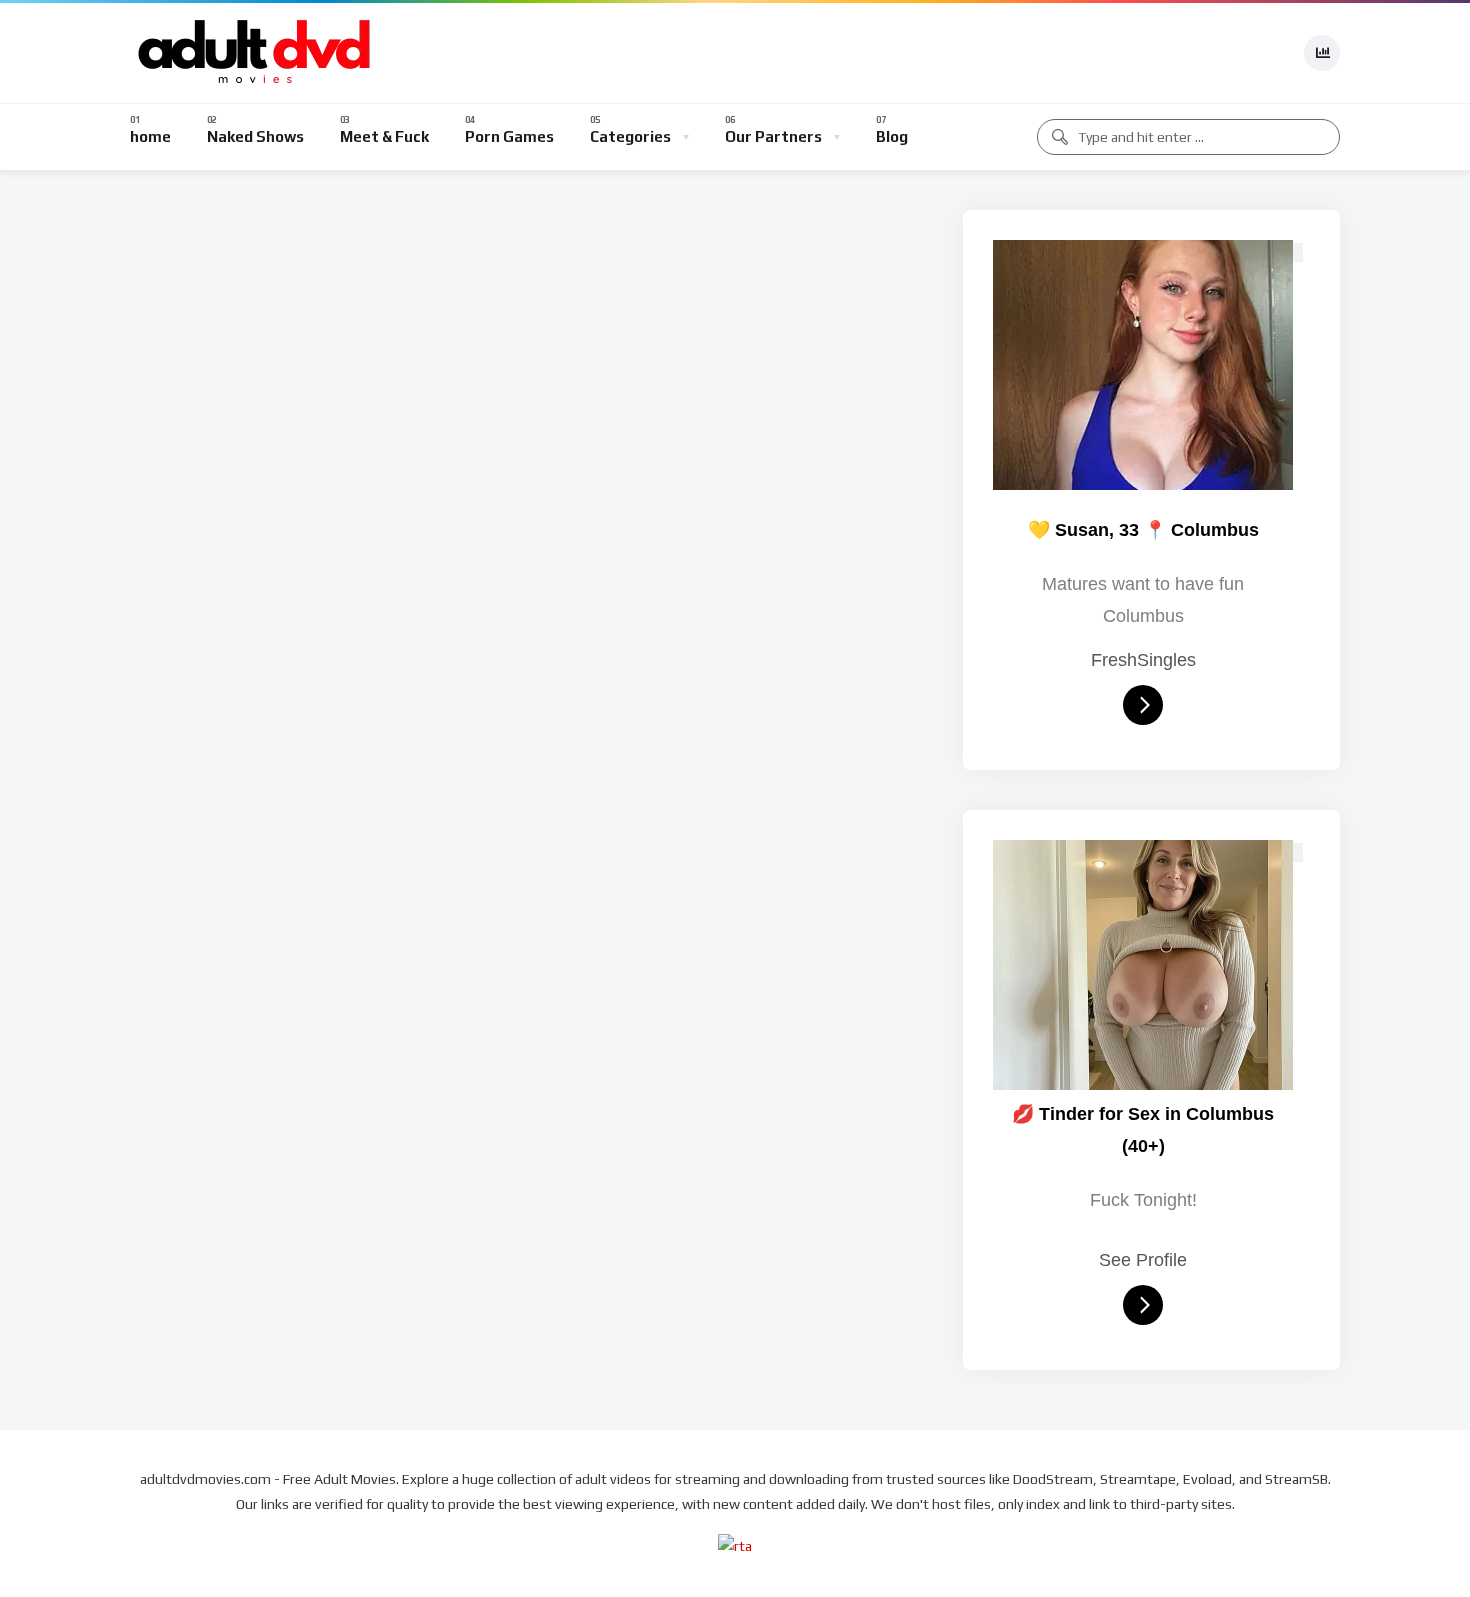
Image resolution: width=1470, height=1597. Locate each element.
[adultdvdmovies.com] (255, 53)
